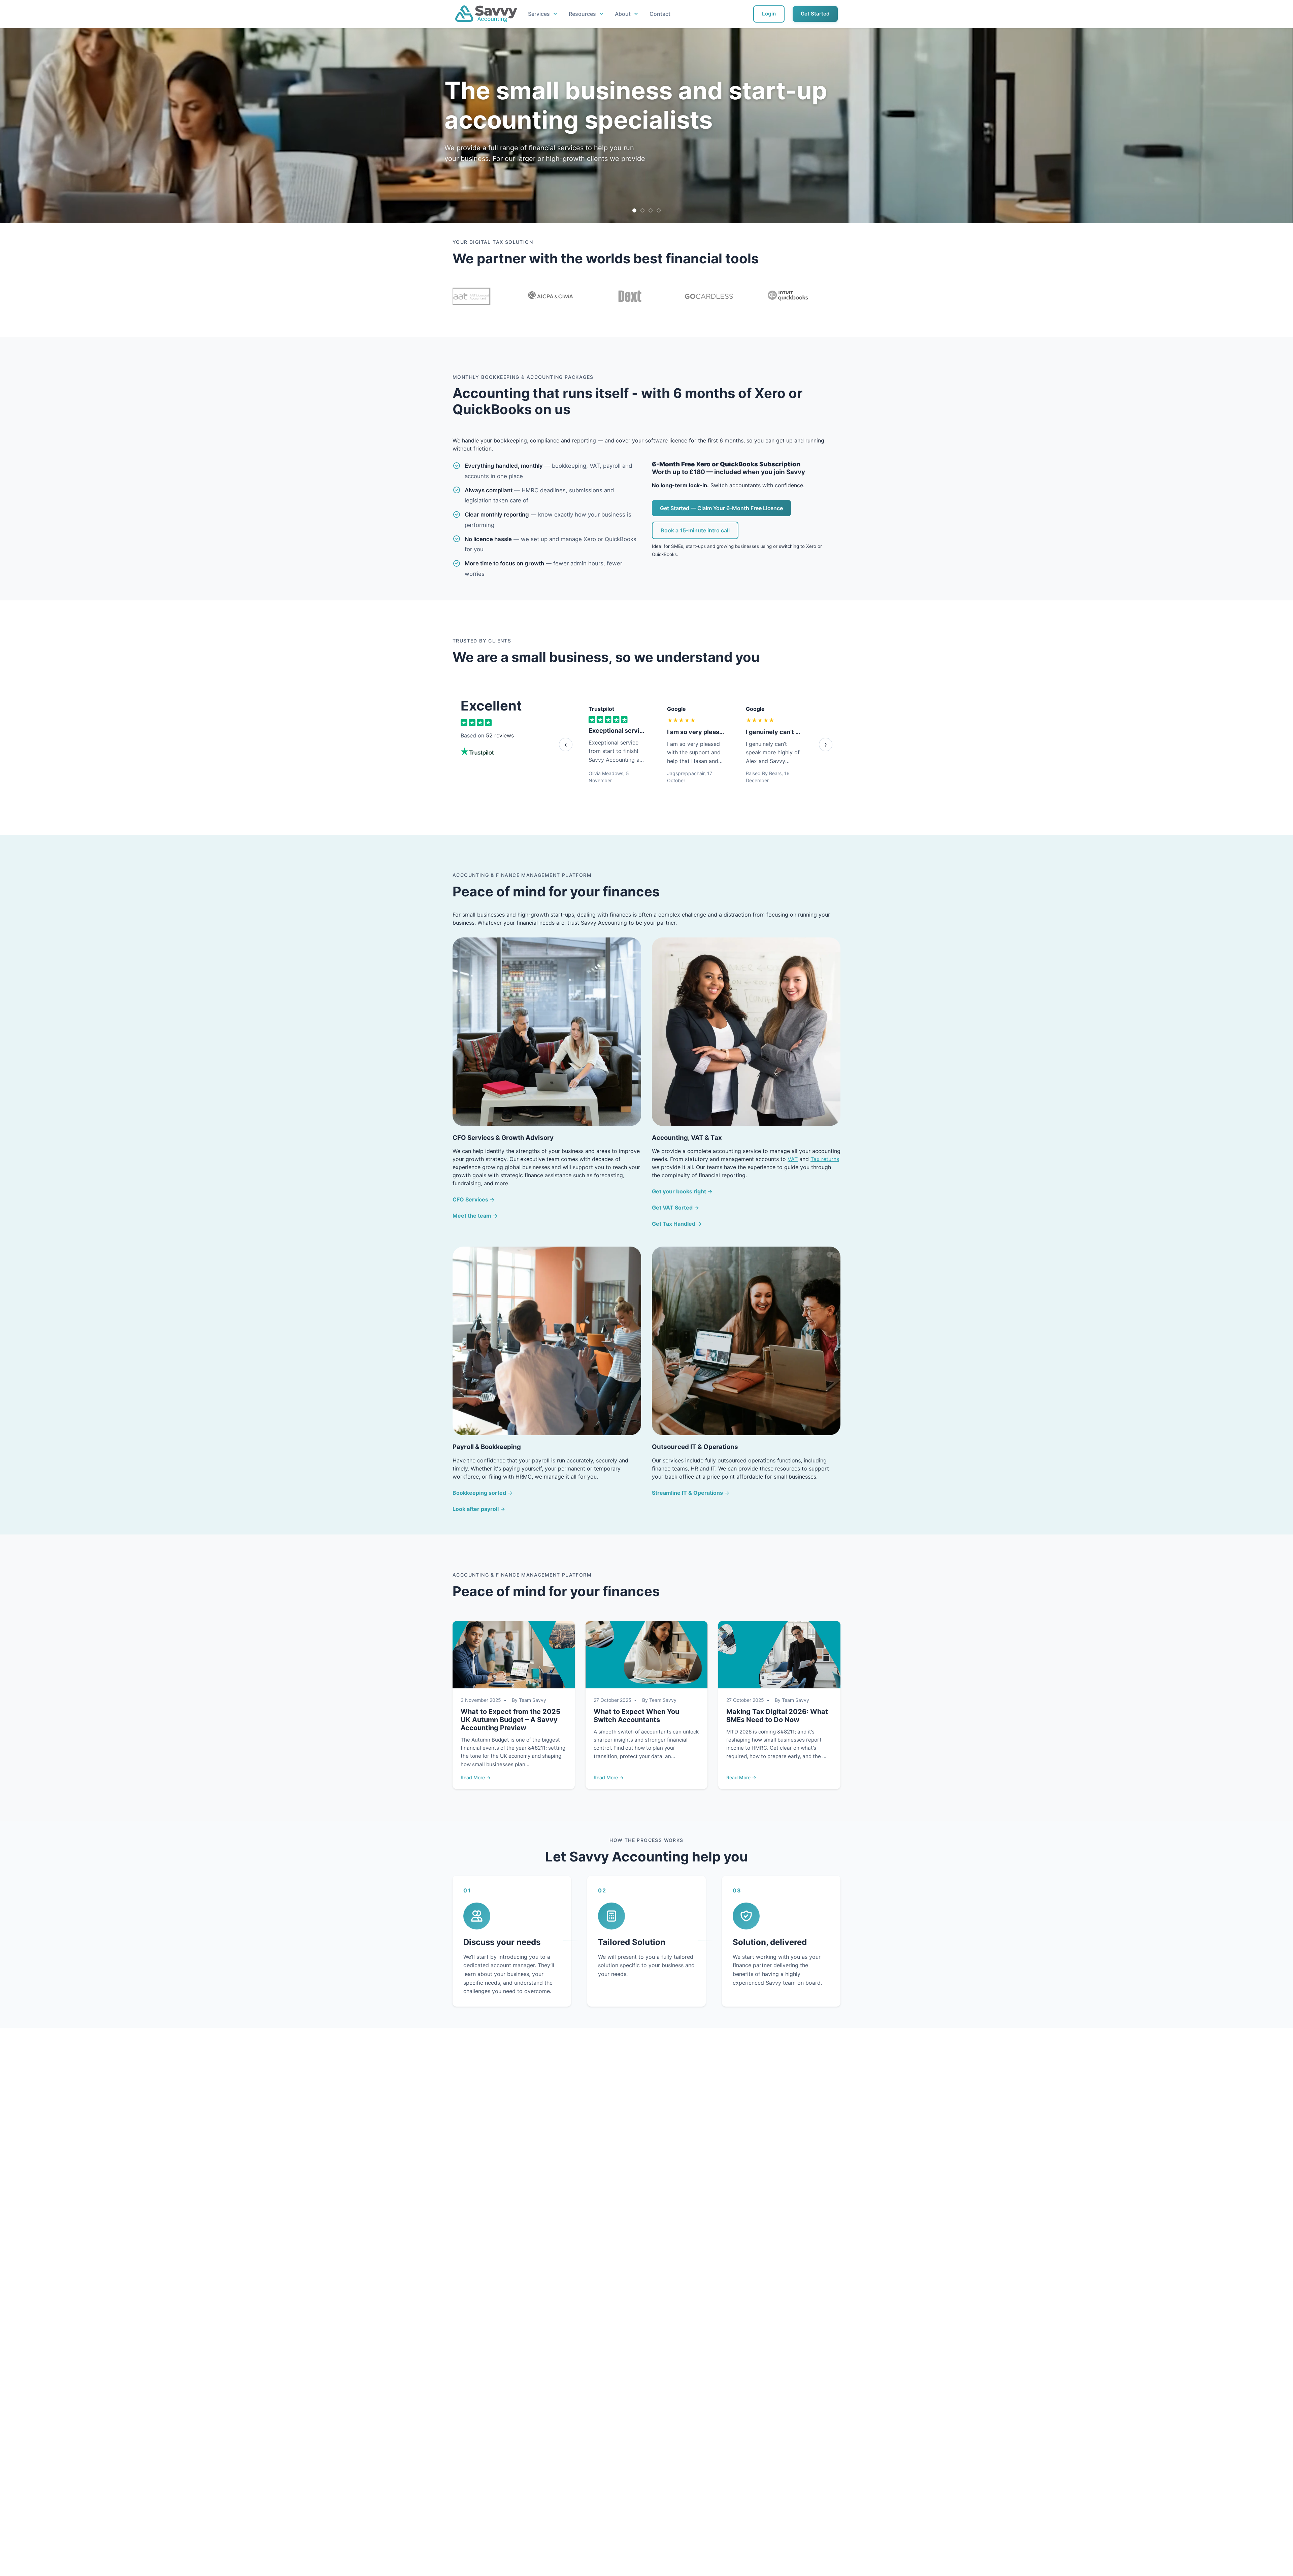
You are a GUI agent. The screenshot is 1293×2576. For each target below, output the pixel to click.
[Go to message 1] (634, 210)
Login (769, 14)
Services (539, 14)
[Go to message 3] (651, 210)
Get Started (815, 14)
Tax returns (825, 1159)
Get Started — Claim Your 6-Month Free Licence (721, 508)
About (623, 14)
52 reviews (500, 735)
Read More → (476, 1777)
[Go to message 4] (659, 210)
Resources (582, 14)
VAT (793, 1159)
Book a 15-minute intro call (695, 530)
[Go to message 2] (642, 210)
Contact (660, 14)
